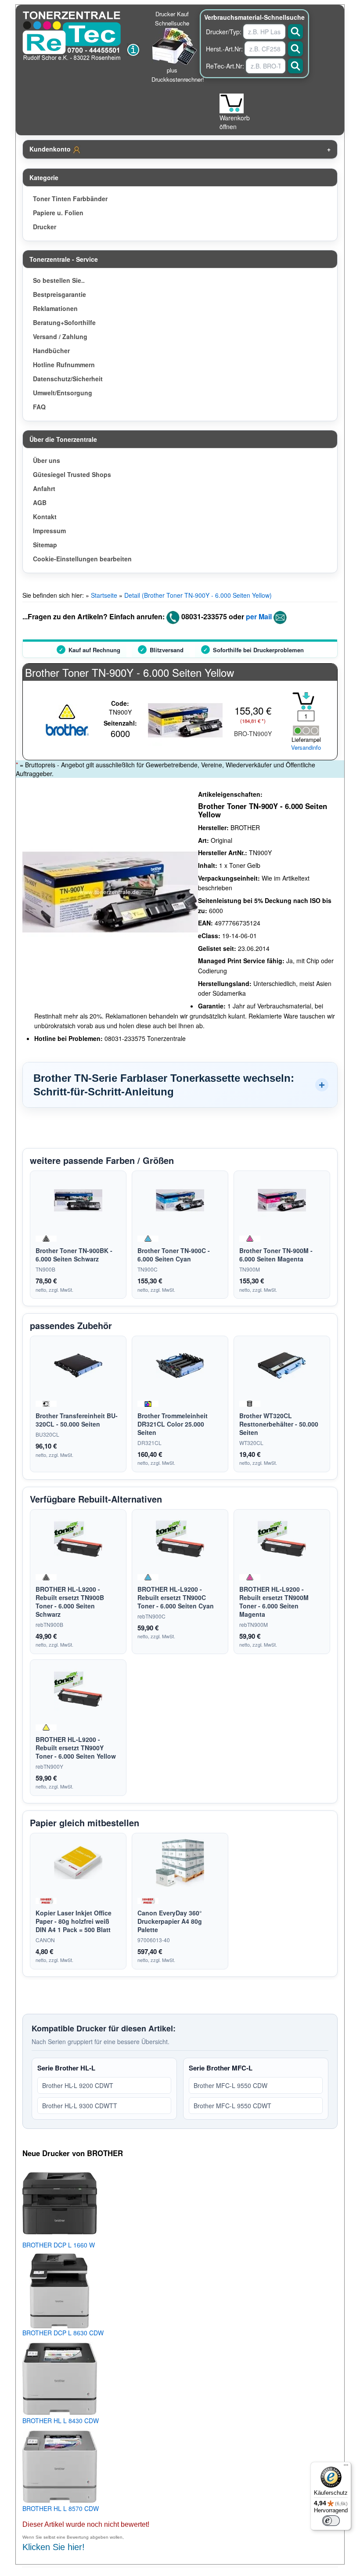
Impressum (49, 531)
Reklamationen (55, 308)
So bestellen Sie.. (59, 280)
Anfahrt (44, 488)
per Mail (259, 616)
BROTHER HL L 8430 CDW (61, 2421)
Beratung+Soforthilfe (64, 322)
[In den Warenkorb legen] (303, 701)
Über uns (47, 460)
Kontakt (45, 517)
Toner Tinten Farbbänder (70, 199)
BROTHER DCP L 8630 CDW (63, 2333)
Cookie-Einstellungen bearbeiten (82, 559)
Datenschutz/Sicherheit (68, 379)
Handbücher (51, 350)
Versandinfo (306, 748)
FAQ (39, 407)
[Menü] (346, 2467)
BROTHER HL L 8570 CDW (61, 2508)
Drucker (45, 227)
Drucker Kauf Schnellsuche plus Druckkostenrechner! (178, 47)
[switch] (331, 2521)
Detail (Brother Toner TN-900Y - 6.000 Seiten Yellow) (198, 595)
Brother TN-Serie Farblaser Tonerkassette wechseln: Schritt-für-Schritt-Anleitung (164, 1085)
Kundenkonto (51, 149)
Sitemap (45, 545)
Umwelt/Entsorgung (63, 393)
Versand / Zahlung (60, 336)
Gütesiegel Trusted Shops (72, 474)
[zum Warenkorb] (232, 103)
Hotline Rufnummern (64, 365)
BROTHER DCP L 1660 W (59, 2245)
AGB (40, 502)
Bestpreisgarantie (59, 294)
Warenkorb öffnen (235, 122)
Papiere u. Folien (58, 213)
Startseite (104, 595)
